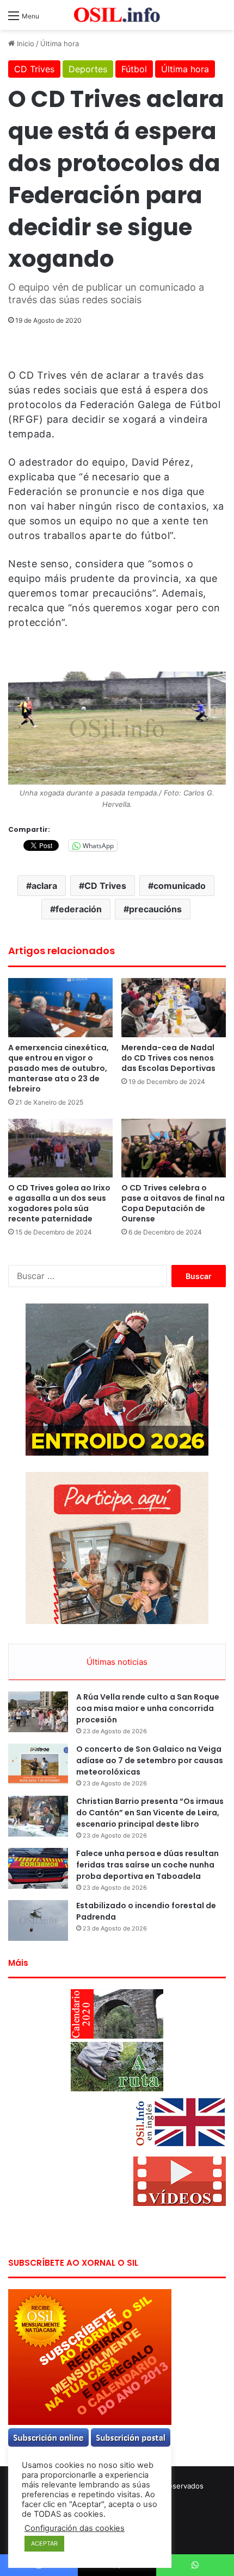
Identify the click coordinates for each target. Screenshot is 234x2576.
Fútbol (134, 69)
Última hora (60, 43)
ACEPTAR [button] (44, 2543)
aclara (44, 886)
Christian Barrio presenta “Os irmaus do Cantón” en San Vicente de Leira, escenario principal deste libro (150, 1813)
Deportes (88, 69)
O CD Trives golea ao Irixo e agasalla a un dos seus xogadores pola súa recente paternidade (59, 1203)
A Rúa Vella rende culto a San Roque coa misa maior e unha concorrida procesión (148, 1708)
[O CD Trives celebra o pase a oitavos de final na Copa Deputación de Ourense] (174, 1148)
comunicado (180, 886)
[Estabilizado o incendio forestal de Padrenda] (38, 1920)
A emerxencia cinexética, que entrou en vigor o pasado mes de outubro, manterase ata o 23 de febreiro (59, 1068)
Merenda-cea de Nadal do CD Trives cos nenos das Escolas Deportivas (168, 1058)
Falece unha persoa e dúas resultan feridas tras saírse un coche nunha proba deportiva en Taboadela (147, 1865)
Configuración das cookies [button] (75, 2528)
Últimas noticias (117, 1662)
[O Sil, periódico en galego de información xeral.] (117, 15)
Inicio (24, 43)
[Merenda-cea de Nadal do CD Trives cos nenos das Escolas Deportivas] (174, 1007)
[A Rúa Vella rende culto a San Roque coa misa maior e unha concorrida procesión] (38, 1712)
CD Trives (34, 69)
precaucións (155, 909)
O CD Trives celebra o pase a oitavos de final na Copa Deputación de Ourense (173, 1203)
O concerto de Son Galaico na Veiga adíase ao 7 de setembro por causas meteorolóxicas (150, 1760)
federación (79, 909)
